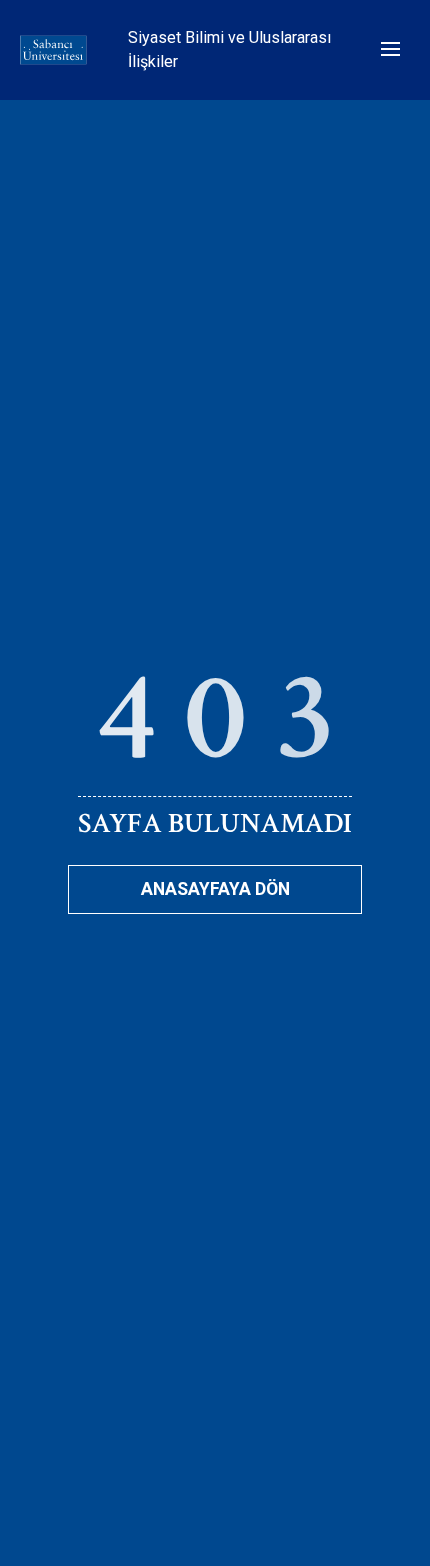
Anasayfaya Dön (215, 889)
